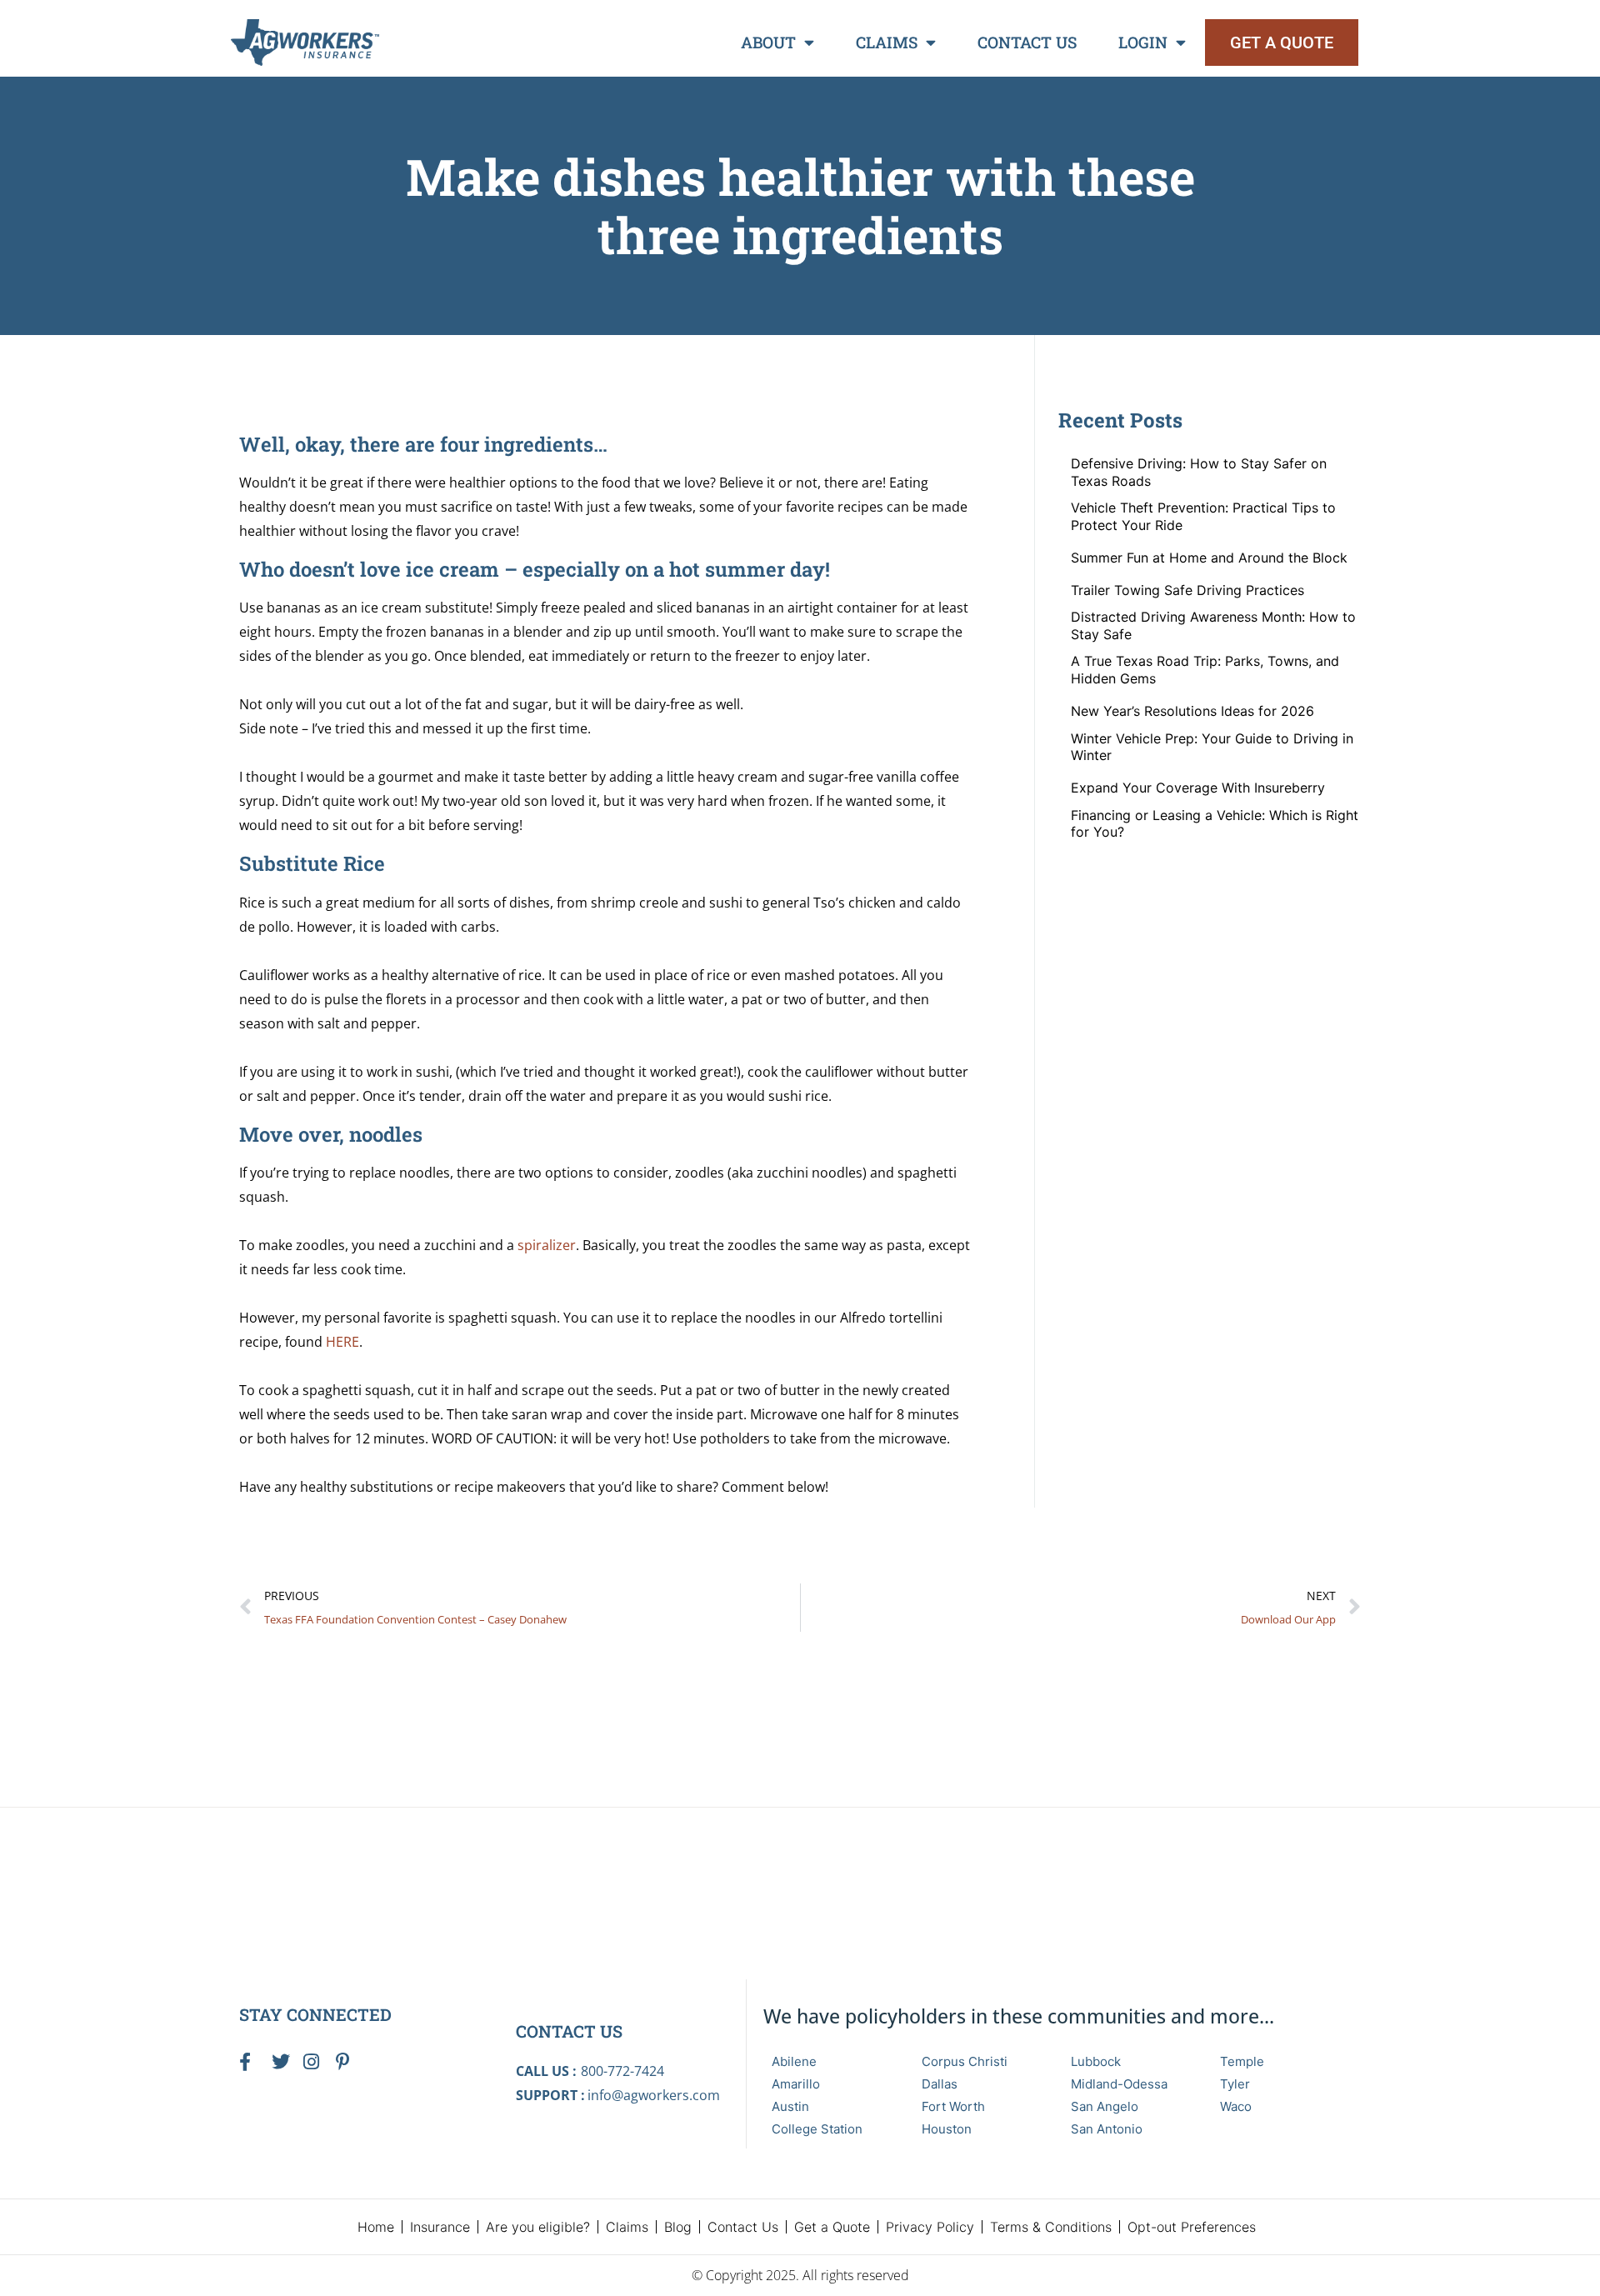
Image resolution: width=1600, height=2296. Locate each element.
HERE (342, 1342)
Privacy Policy (930, 2227)
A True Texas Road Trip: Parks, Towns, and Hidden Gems (1205, 670)
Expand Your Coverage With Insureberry (1198, 788)
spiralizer (547, 1245)
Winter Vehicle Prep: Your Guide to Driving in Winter (1212, 747)
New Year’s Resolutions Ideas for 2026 (1192, 711)
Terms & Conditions (1051, 2227)
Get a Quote (832, 2227)
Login (1143, 42)
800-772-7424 (622, 2071)
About (768, 42)
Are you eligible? (538, 2227)
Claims (887, 42)
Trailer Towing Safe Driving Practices (1187, 590)
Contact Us (1027, 42)
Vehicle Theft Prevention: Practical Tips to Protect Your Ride (1203, 516)
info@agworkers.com (654, 2095)
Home (376, 2227)
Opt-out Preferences (1192, 2227)
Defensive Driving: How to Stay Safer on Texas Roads (1199, 472)
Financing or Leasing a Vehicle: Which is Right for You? (1215, 824)
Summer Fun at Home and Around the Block (1209, 558)
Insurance (440, 2227)
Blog (678, 2227)
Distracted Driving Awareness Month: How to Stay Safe (1213, 625)
